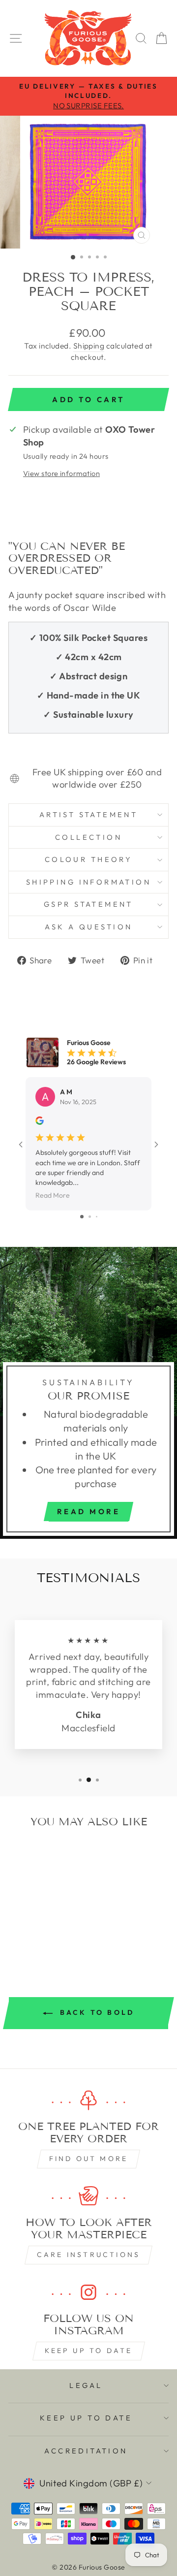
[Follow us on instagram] (88, 2292)
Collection (88, 837)
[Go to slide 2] (90, 1217)
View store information (61, 473)
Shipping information (88, 882)
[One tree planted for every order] (88, 2101)
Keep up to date (89, 2351)
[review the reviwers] (40, 1122)
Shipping (89, 346)
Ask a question (89, 927)
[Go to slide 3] (97, 1217)
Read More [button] (53, 1196)
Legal (86, 2385)
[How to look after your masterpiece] (88, 2196)
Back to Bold (96, 2012)
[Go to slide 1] (82, 1217)
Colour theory (88, 859)
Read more (89, 1511)
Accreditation (86, 2451)
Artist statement (89, 814)
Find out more (89, 2159)
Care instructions (88, 2255)
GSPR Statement (88, 904)
